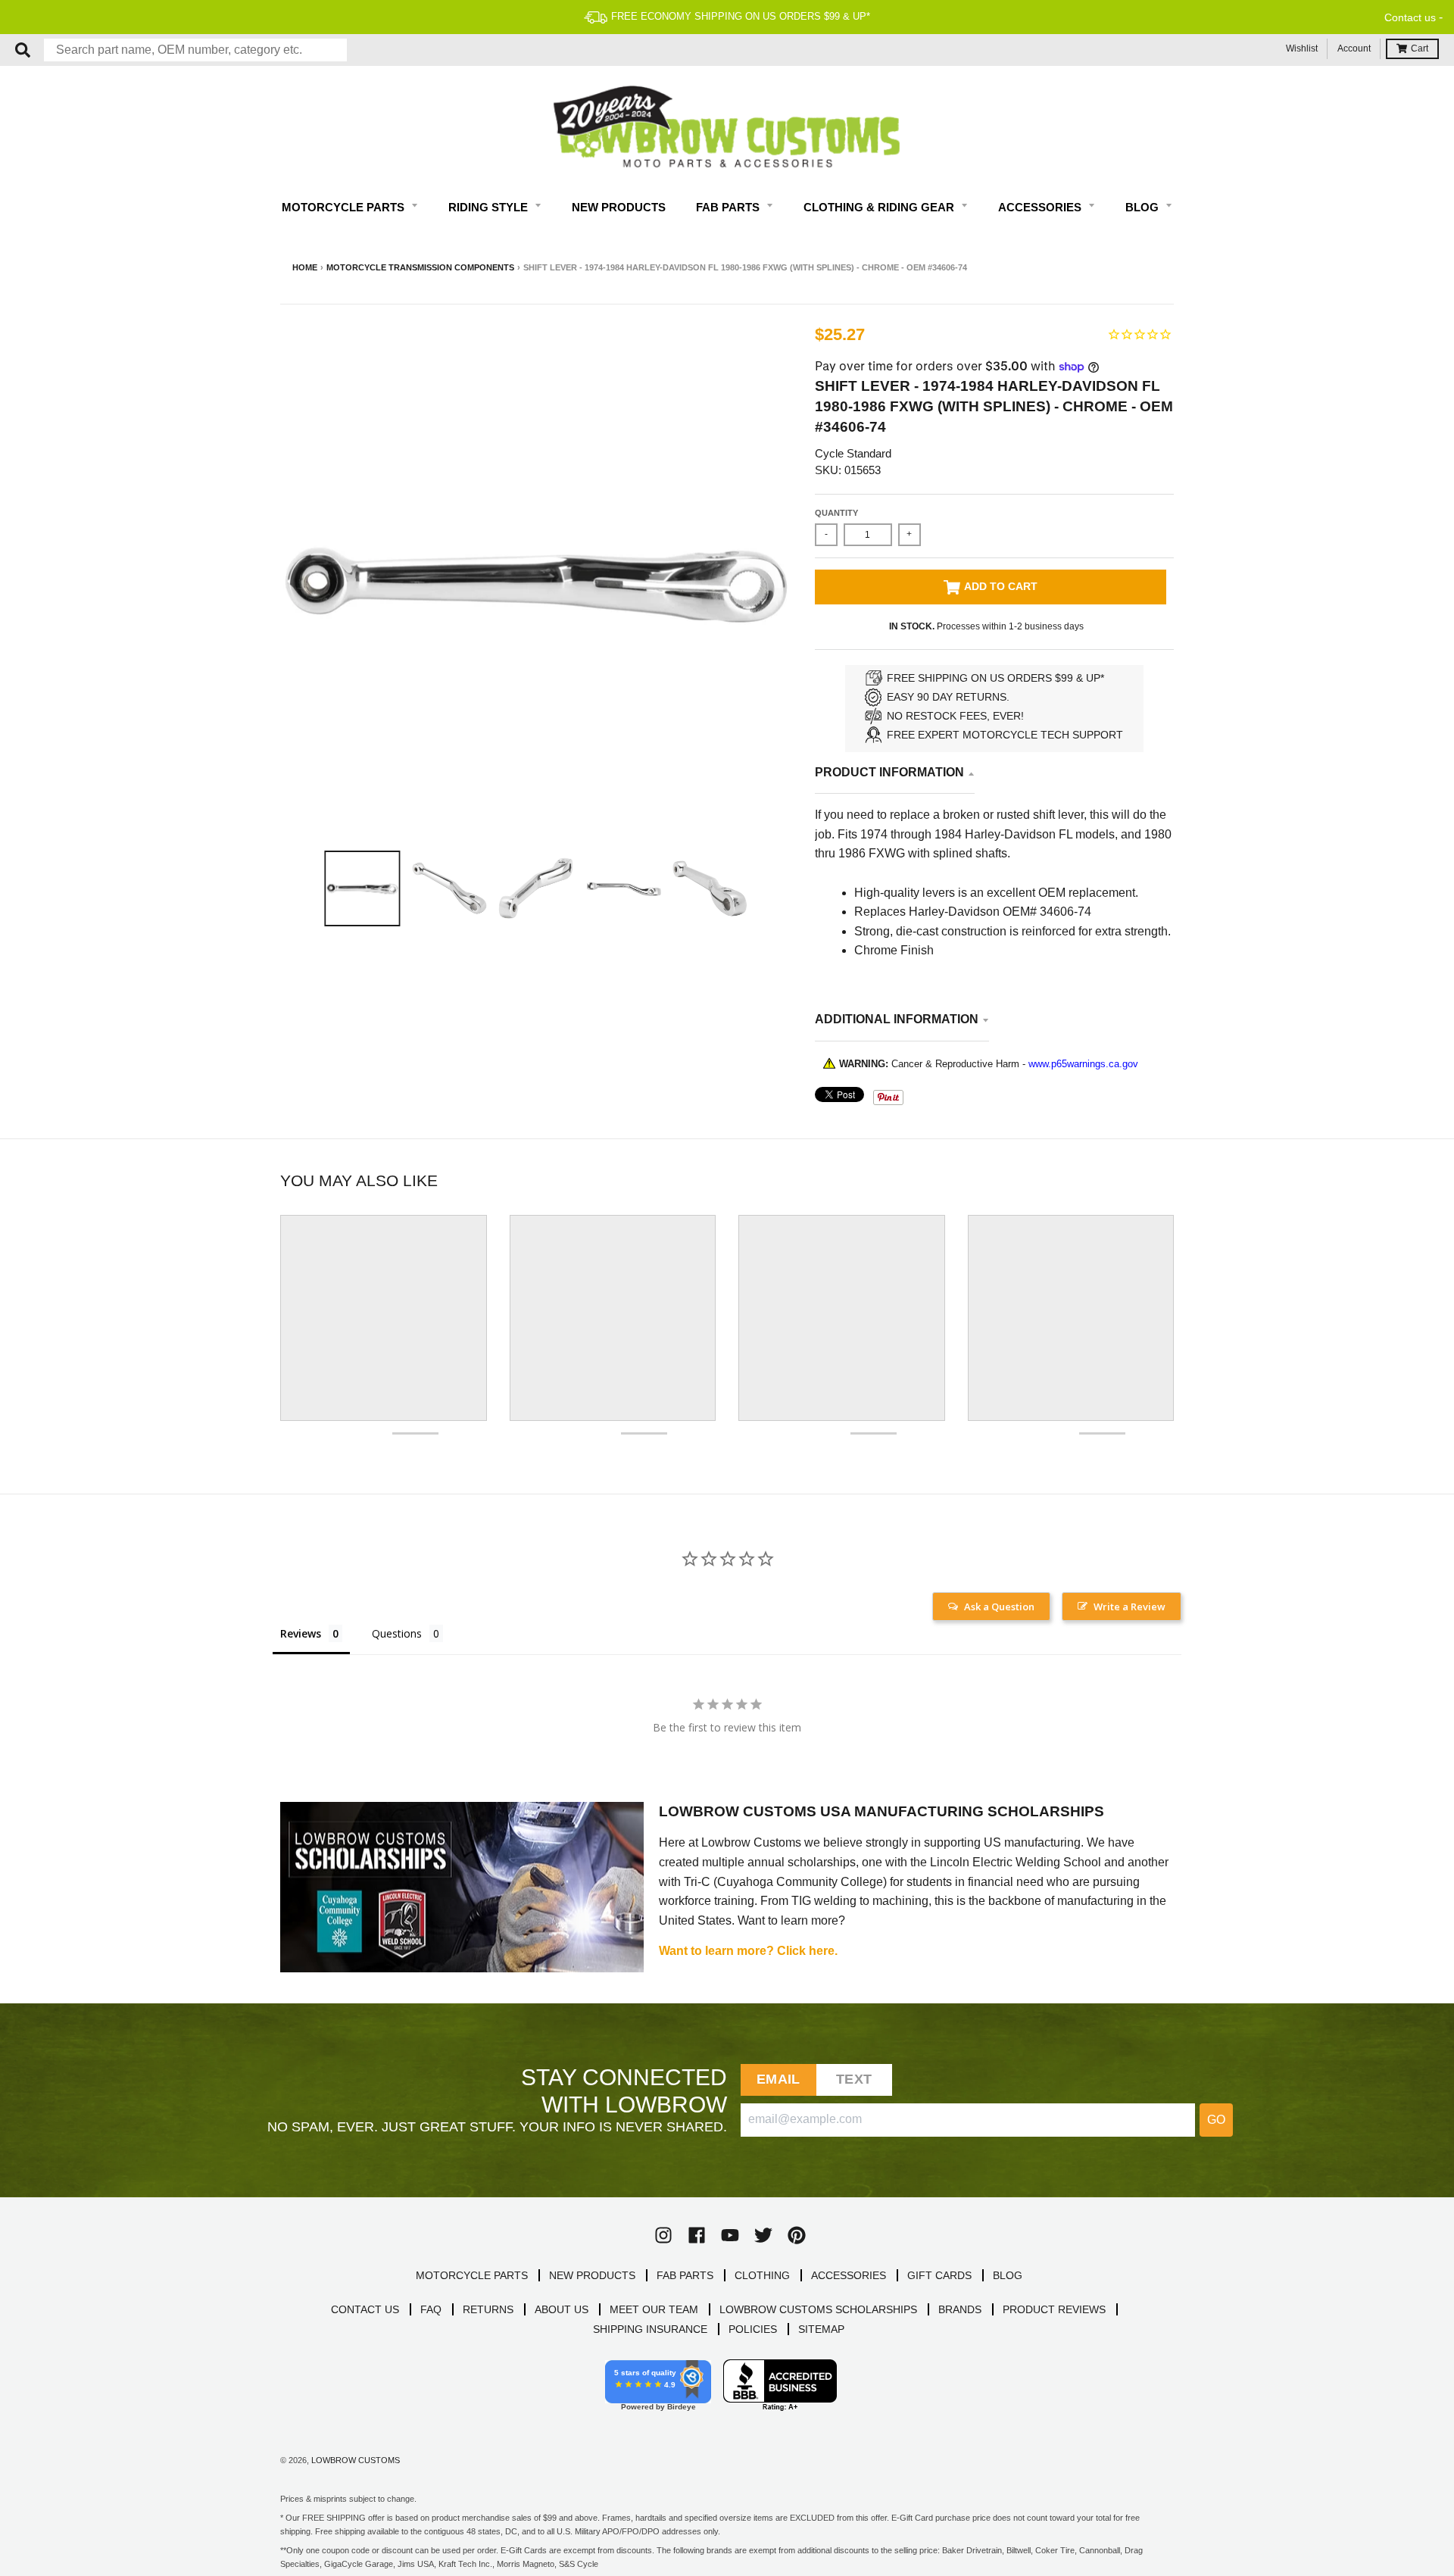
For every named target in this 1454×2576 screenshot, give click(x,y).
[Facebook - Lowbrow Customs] (697, 2235)
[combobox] (195, 50)
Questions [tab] (397, 1633)
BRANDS (960, 2309)
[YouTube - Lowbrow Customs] (730, 2235)
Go (1216, 2120)
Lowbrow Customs (356, 2460)
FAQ (431, 2309)
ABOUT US (562, 2309)
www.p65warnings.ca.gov (1083, 1064)
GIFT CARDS (939, 2275)
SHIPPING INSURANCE (650, 2329)
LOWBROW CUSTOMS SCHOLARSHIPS (818, 2309)
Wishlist (1302, 48)
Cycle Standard (853, 453)
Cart (1420, 48)
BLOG (1008, 2275)
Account (1354, 48)
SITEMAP (821, 2329)
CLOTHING (762, 2275)
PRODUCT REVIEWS (1054, 2309)
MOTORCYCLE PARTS (472, 2275)
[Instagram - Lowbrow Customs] (663, 2235)
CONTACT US (365, 2309)
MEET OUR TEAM (654, 2309)
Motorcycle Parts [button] (345, 207)
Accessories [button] (1041, 207)
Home (305, 267)
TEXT (854, 2079)
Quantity (836, 513)
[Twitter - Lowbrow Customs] (763, 2235)
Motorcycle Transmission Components (420, 267)
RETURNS (488, 2309)
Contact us (1410, 17)
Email (778, 2079)
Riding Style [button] (490, 207)
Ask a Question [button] (999, 1606)
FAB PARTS (685, 2275)
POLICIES (753, 2329)
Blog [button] (1144, 207)
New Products (619, 207)
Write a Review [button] (1130, 1606)
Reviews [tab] (301, 1633)
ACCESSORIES (849, 2275)
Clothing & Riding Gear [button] (880, 207)
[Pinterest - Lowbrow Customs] (797, 2235)
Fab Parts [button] (729, 207)
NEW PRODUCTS (592, 2275)
